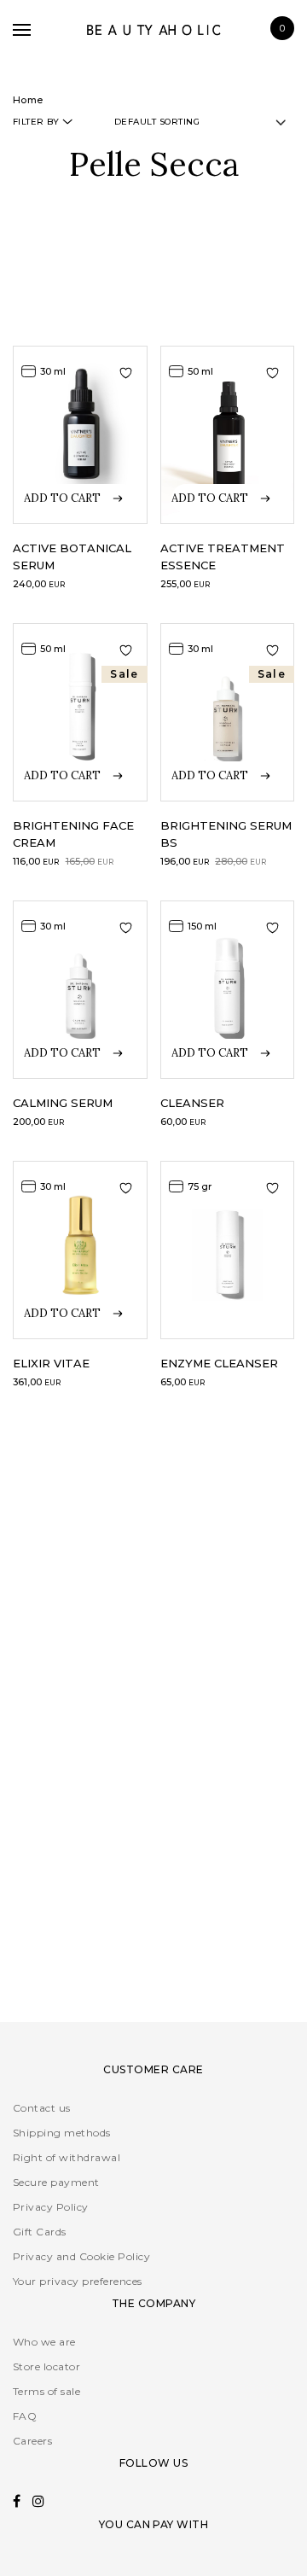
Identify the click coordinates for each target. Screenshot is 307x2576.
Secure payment (56, 2182)
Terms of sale (46, 2391)
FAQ (25, 2416)
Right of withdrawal (67, 2157)
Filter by (36, 122)
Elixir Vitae (51, 1363)
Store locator (46, 2366)
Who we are (44, 2342)
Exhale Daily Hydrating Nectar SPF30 (224, 1666)
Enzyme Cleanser (219, 1363)
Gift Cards (40, 2232)
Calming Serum (63, 1103)
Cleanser (192, 1103)
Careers (32, 2441)
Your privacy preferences (78, 2281)
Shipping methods (62, 2133)
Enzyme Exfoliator (78, 1649)
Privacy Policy (51, 2207)
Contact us (42, 2108)
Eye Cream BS (58, 1944)
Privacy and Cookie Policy (81, 2256)
